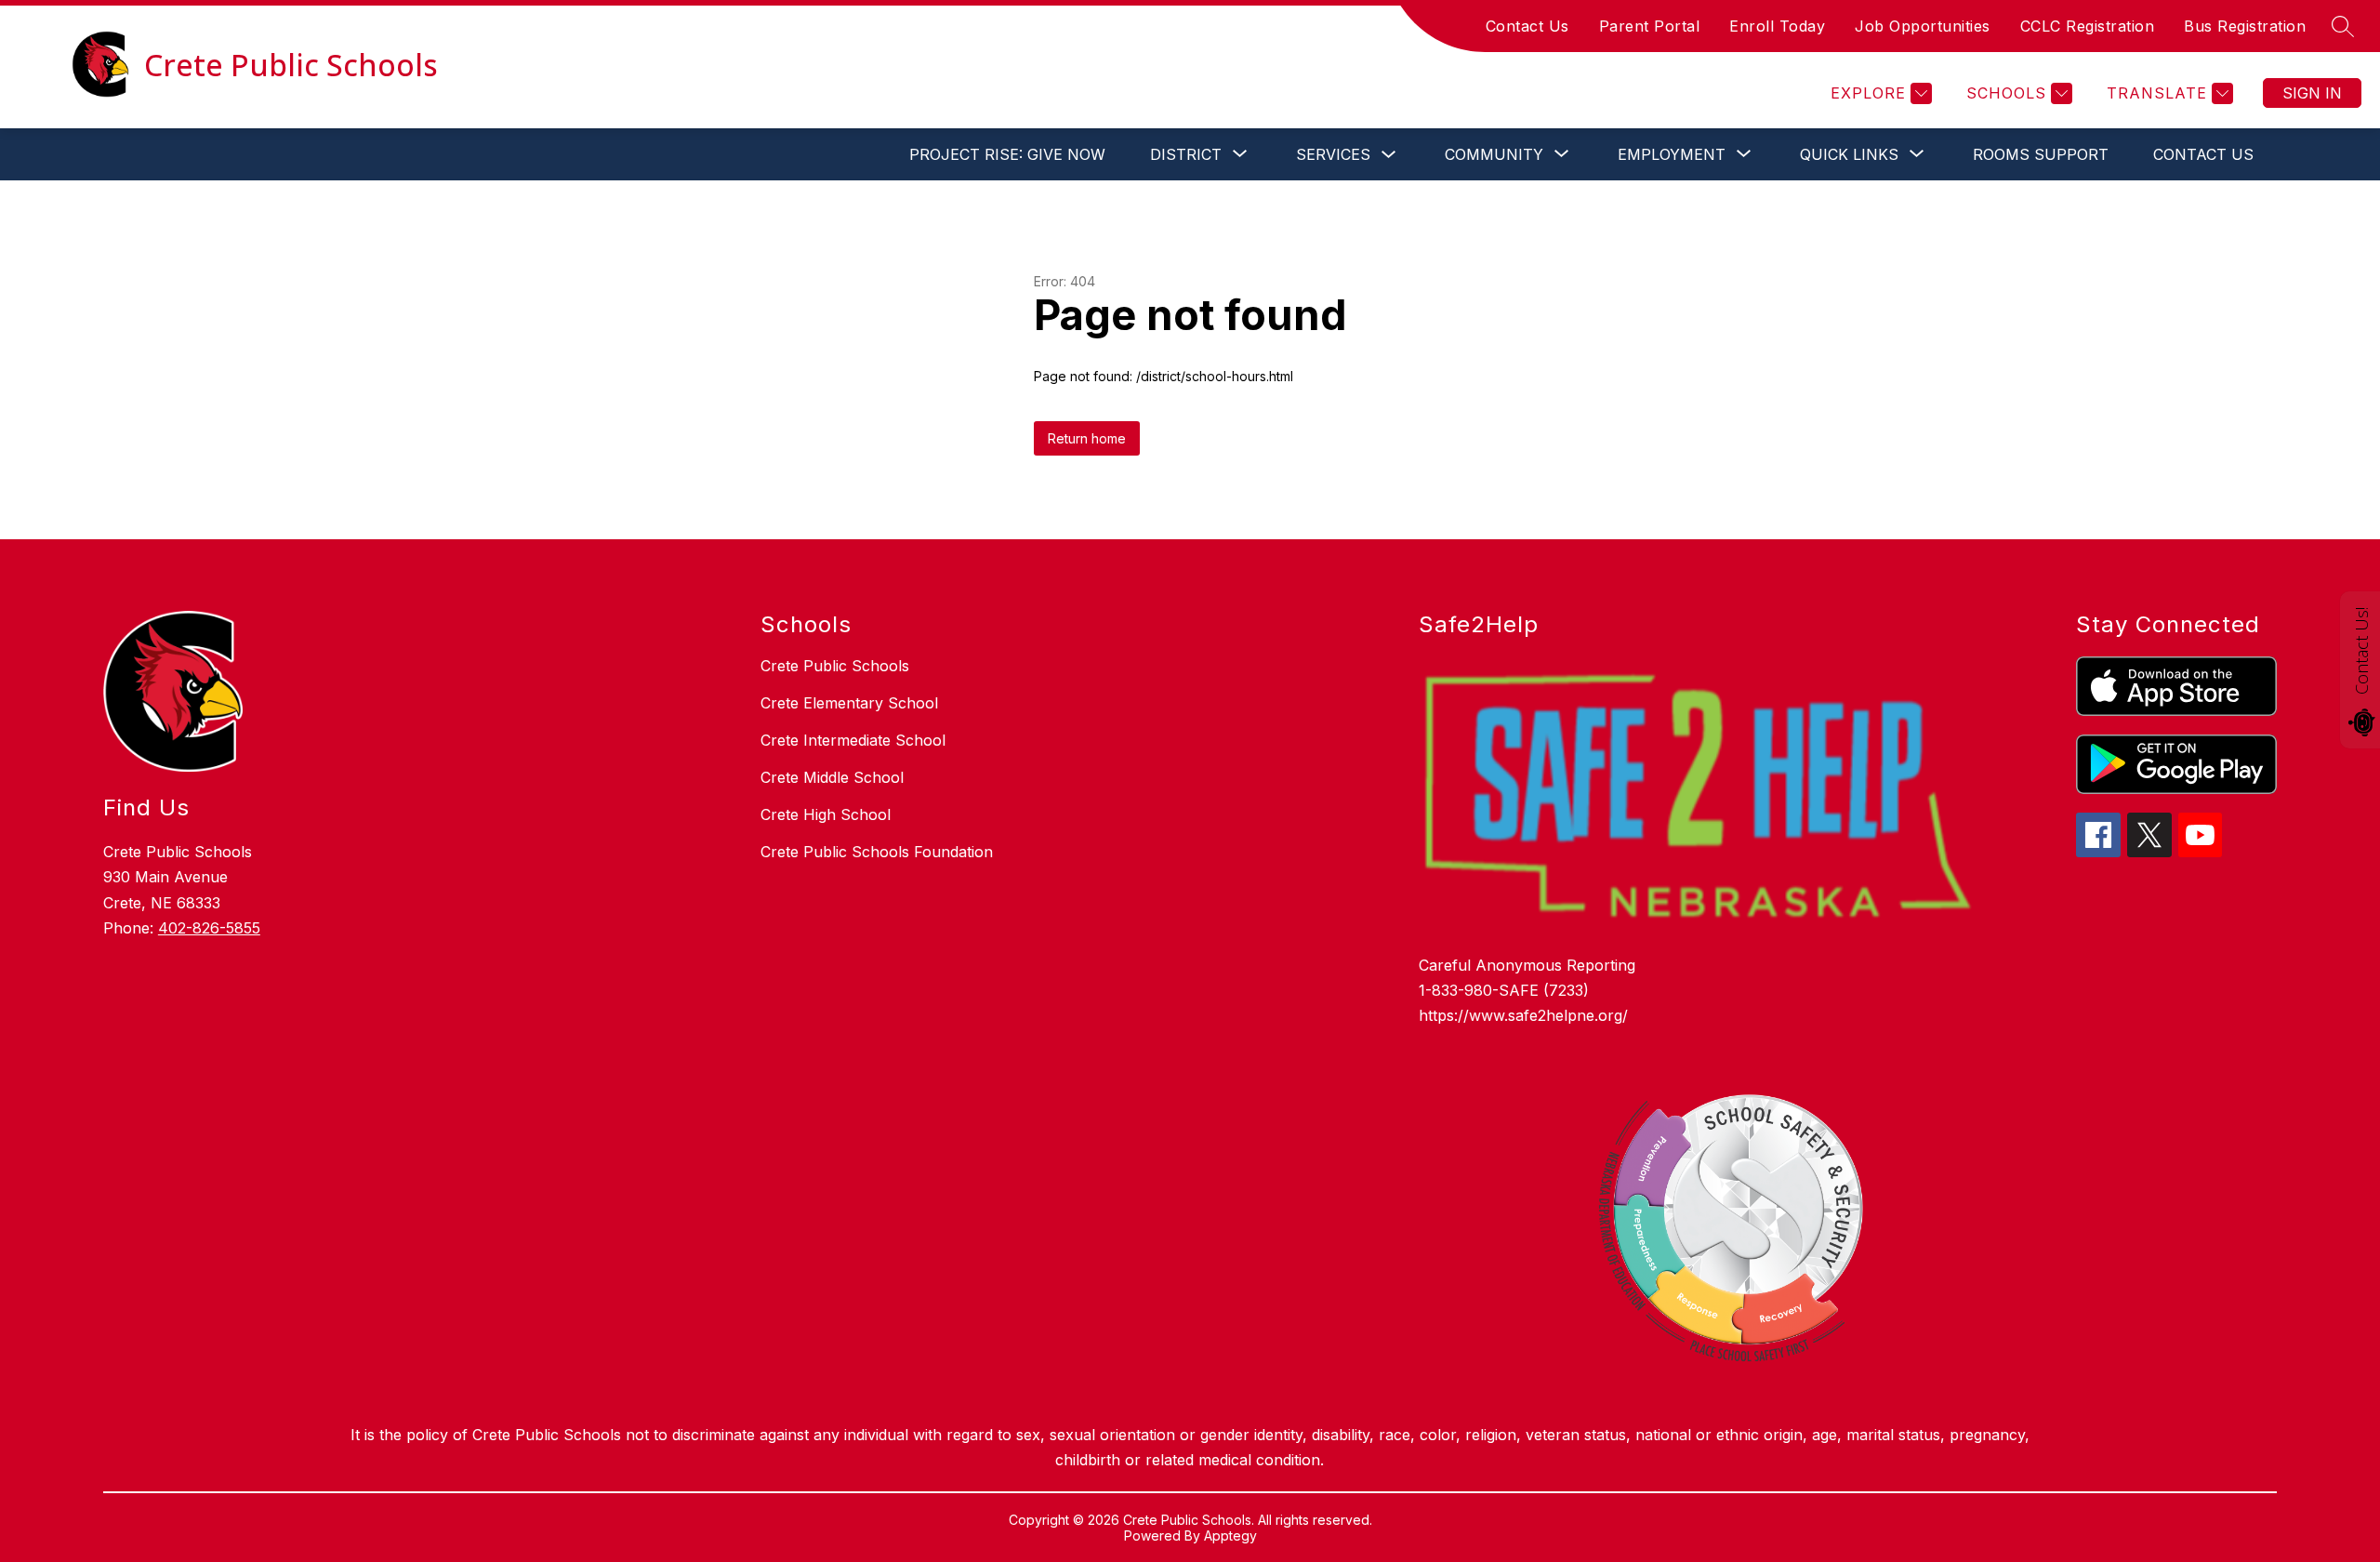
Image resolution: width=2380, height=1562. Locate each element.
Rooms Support (2041, 154)
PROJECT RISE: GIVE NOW (1007, 154)
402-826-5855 (209, 928)
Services (1333, 154)
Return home (1087, 438)
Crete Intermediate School (853, 740)
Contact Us (1527, 26)
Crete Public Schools (835, 666)
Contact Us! (2361, 651)
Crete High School (826, 814)
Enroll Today (1777, 26)
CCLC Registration (2088, 26)
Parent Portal (1650, 26)
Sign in (2312, 93)
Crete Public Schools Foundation (877, 852)
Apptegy (1230, 1536)
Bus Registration (2245, 26)
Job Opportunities (1923, 26)
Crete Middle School (832, 777)
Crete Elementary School (849, 703)
